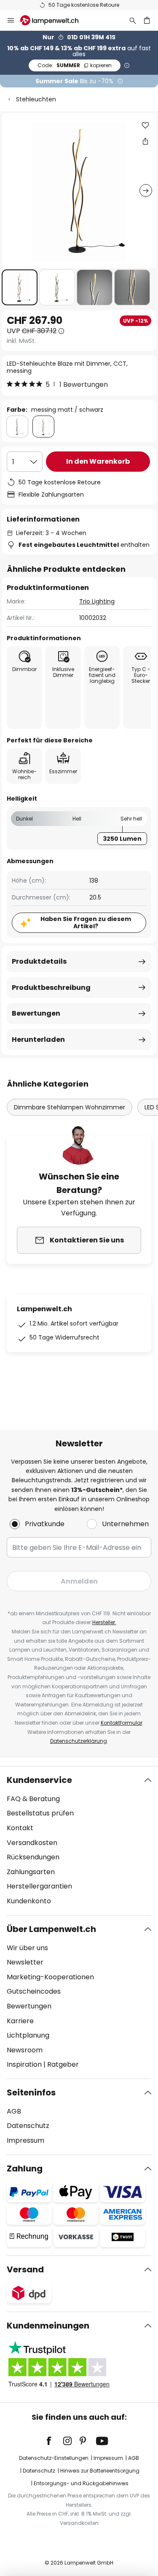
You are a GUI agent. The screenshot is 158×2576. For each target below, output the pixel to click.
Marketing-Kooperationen (50, 1977)
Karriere (20, 2021)
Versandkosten (32, 1843)
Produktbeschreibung (51, 988)
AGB (14, 2111)
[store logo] (54, 20)
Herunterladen (38, 1039)
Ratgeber (63, 2064)
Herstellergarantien (39, 1886)
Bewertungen (36, 1013)
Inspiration (24, 2064)
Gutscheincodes (34, 1991)
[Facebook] (54, 2441)
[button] (20, 287)
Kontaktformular (122, 1723)
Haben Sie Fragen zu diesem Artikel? (86, 923)
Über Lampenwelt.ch (51, 1929)
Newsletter (25, 1962)
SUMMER (75, 65)
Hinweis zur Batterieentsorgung (100, 2471)
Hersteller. (104, 1622)
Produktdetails (39, 961)
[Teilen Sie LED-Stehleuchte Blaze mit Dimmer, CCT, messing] (145, 141)
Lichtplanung (28, 2035)
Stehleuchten (36, 99)
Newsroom (25, 2050)
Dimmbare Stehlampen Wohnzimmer (70, 1107)
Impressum (25, 2140)
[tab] (79, 1841)
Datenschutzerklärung (79, 1741)
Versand (25, 2269)
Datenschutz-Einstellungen (54, 2458)
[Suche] (133, 20)
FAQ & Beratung (33, 1799)
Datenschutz (28, 2126)
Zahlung (25, 2168)
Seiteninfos (31, 2092)
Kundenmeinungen (48, 2326)
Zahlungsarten (31, 1872)
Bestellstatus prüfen (40, 1813)
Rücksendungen (33, 1857)
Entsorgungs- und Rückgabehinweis (81, 2483)
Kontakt (20, 1828)
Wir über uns (27, 1948)
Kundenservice (39, 1780)
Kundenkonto (29, 1901)
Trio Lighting (97, 601)
